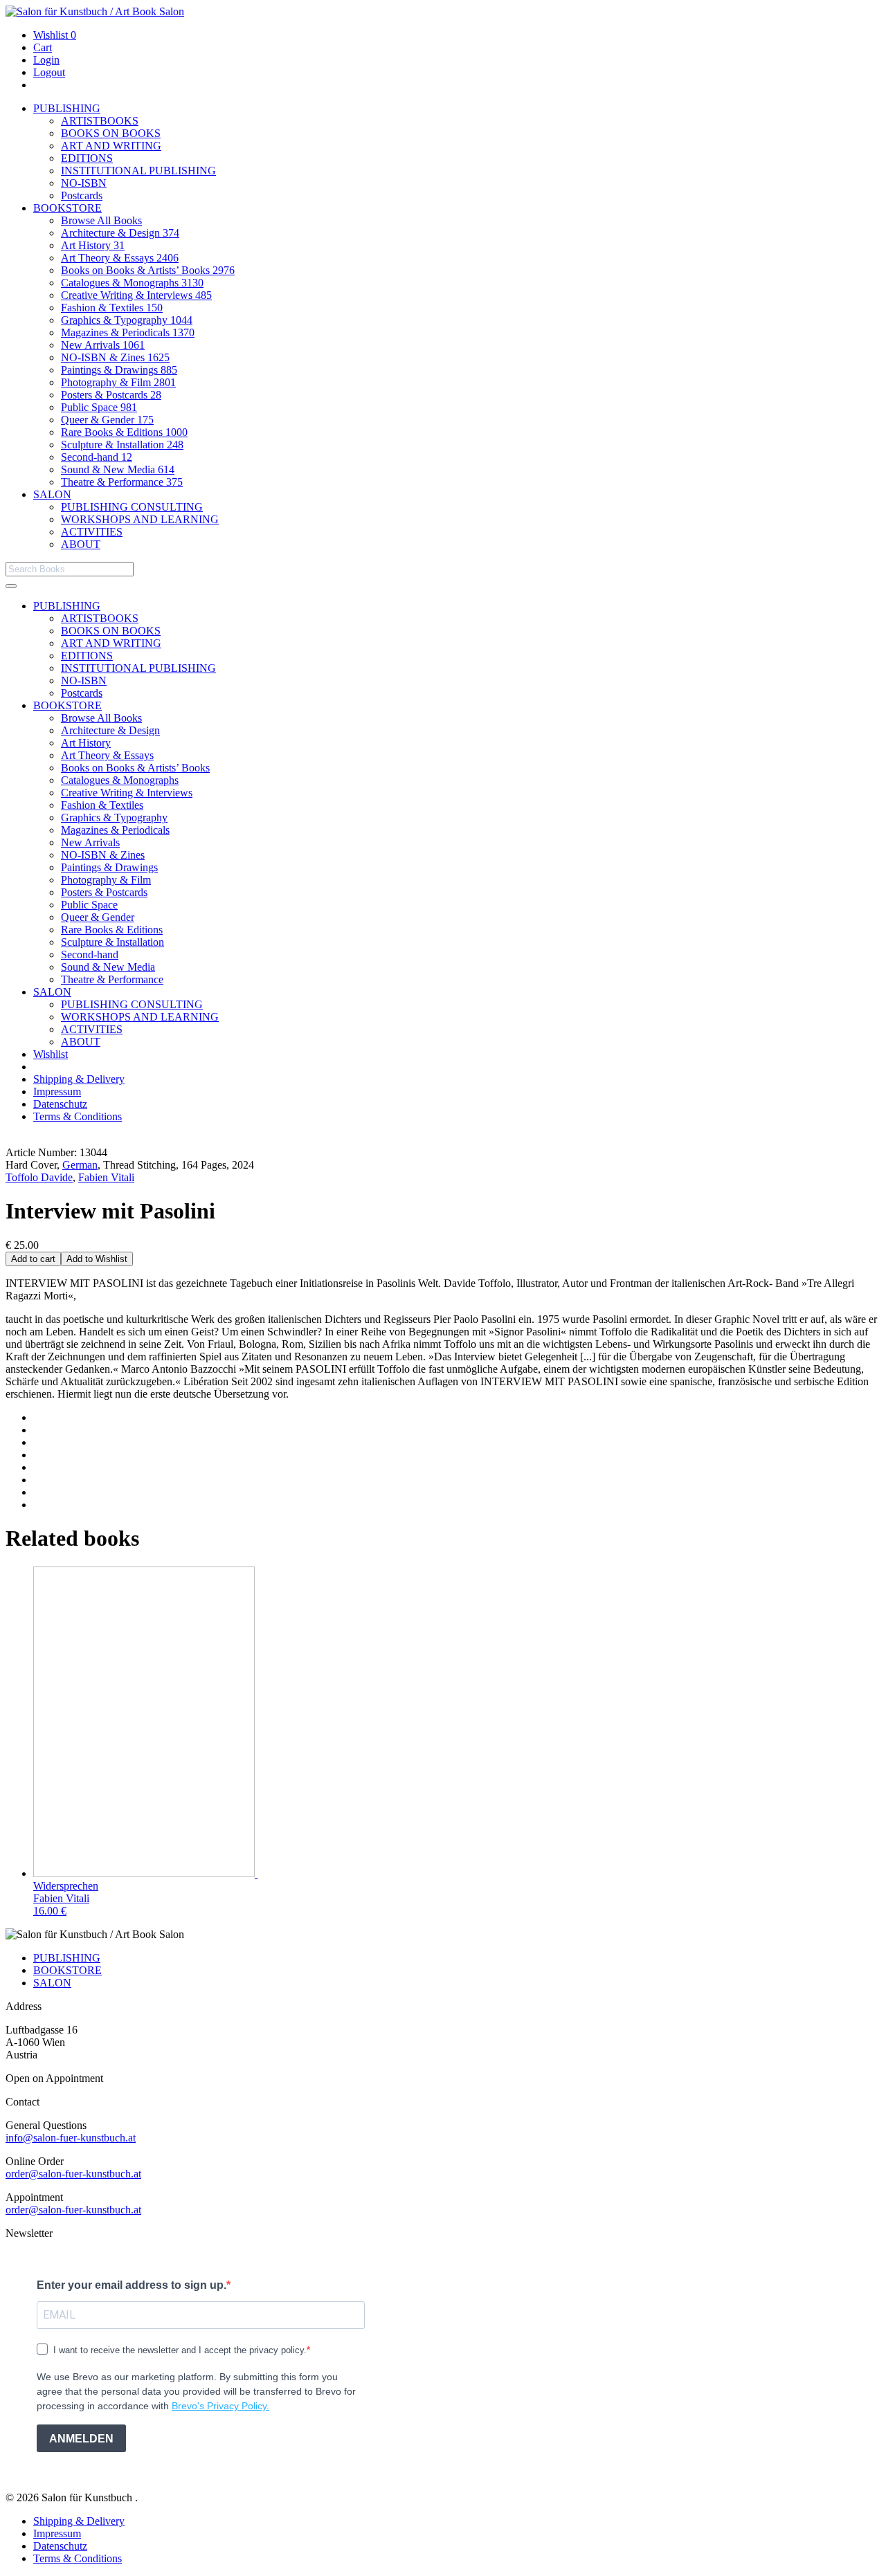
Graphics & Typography (127, 320)
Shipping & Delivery (79, 1079)
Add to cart (33, 1259)
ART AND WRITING (111, 146)
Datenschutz (60, 1104)
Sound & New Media (118, 469)
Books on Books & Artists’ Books (148, 270)
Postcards (82, 195)
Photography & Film (118, 382)
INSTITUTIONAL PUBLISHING (138, 171)
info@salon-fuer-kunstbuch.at (71, 2138)
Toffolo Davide (39, 1177)
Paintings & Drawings (119, 370)
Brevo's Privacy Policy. (220, 2406)
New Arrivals (103, 345)
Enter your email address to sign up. (132, 2285)
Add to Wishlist (97, 1259)
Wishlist (55, 35)
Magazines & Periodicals (128, 332)
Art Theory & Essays (120, 258)
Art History (93, 245)
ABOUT (81, 544)
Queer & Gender (107, 420)
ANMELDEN (81, 2439)
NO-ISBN (84, 183)
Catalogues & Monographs (132, 283)
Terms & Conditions (78, 1116)
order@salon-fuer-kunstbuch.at (73, 2174)
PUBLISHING (67, 108)
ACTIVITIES (92, 532)
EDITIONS (87, 158)
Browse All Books (101, 220)
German (80, 1165)
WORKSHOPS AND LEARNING (140, 519)
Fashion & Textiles (112, 308)
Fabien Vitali (106, 1177)
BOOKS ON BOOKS (111, 133)
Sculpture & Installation (122, 445)
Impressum (57, 1091)
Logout (49, 72)
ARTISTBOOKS (100, 121)
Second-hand (97, 457)
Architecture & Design (120, 233)
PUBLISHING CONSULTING (132, 507)
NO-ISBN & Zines (115, 357)
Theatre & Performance (122, 482)
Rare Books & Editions (124, 432)
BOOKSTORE (67, 208)
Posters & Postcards (111, 395)
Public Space (99, 407)
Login (46, 60)
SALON (52, 494)
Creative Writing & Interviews (136, 295)
